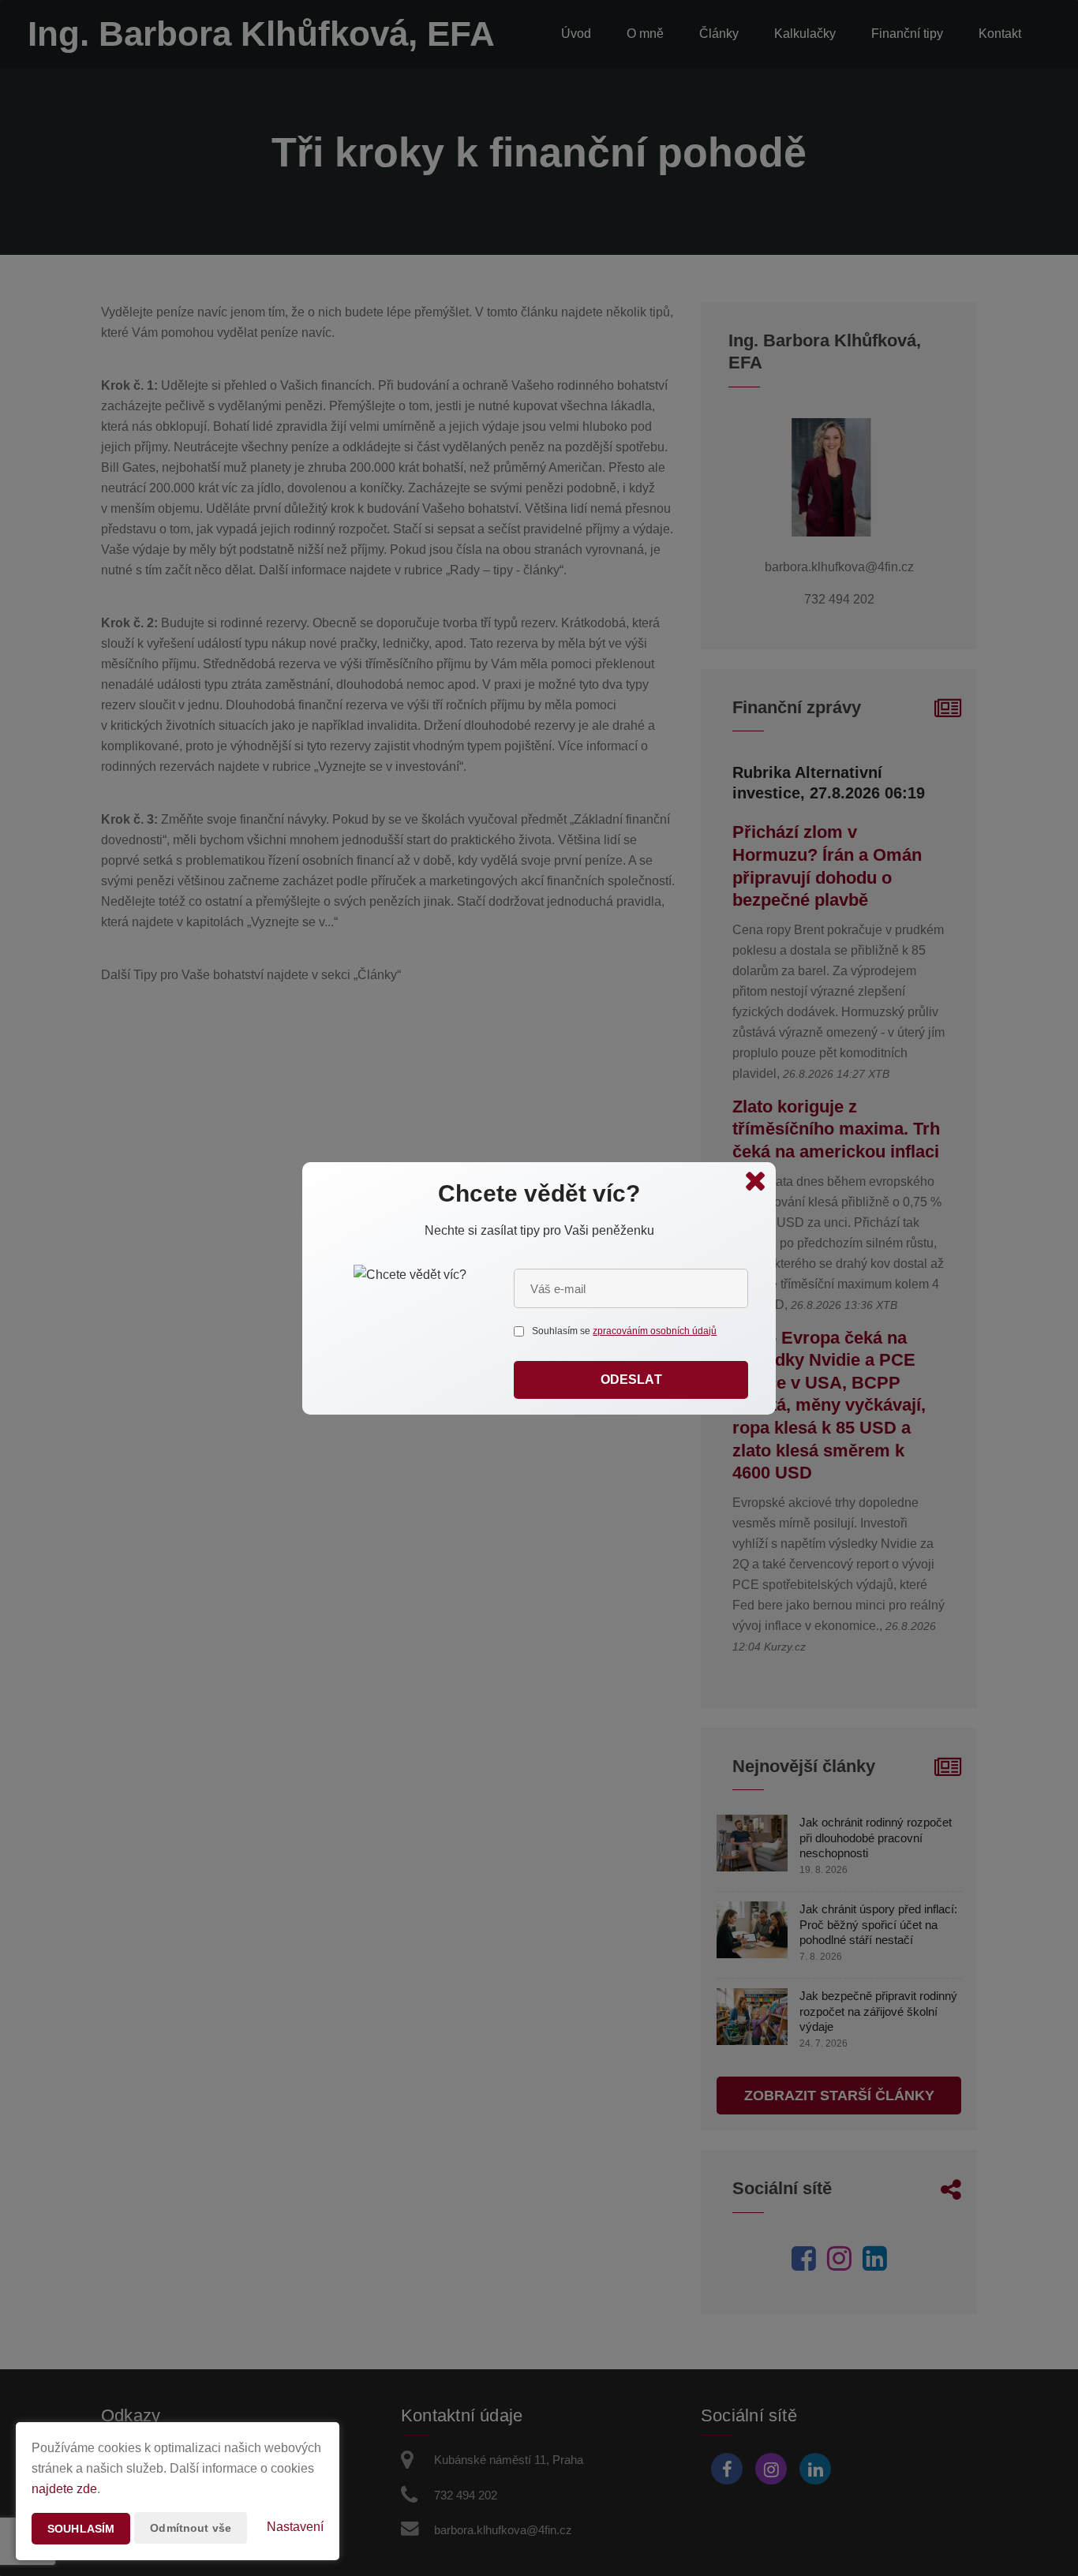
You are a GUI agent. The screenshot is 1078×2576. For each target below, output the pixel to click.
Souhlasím (81, 2529)
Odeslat (631, 1380)
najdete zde (64, 2489)
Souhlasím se (562, 1331)
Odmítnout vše (191, 2528)
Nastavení (295, 2527)
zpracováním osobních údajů (655, 1331)
